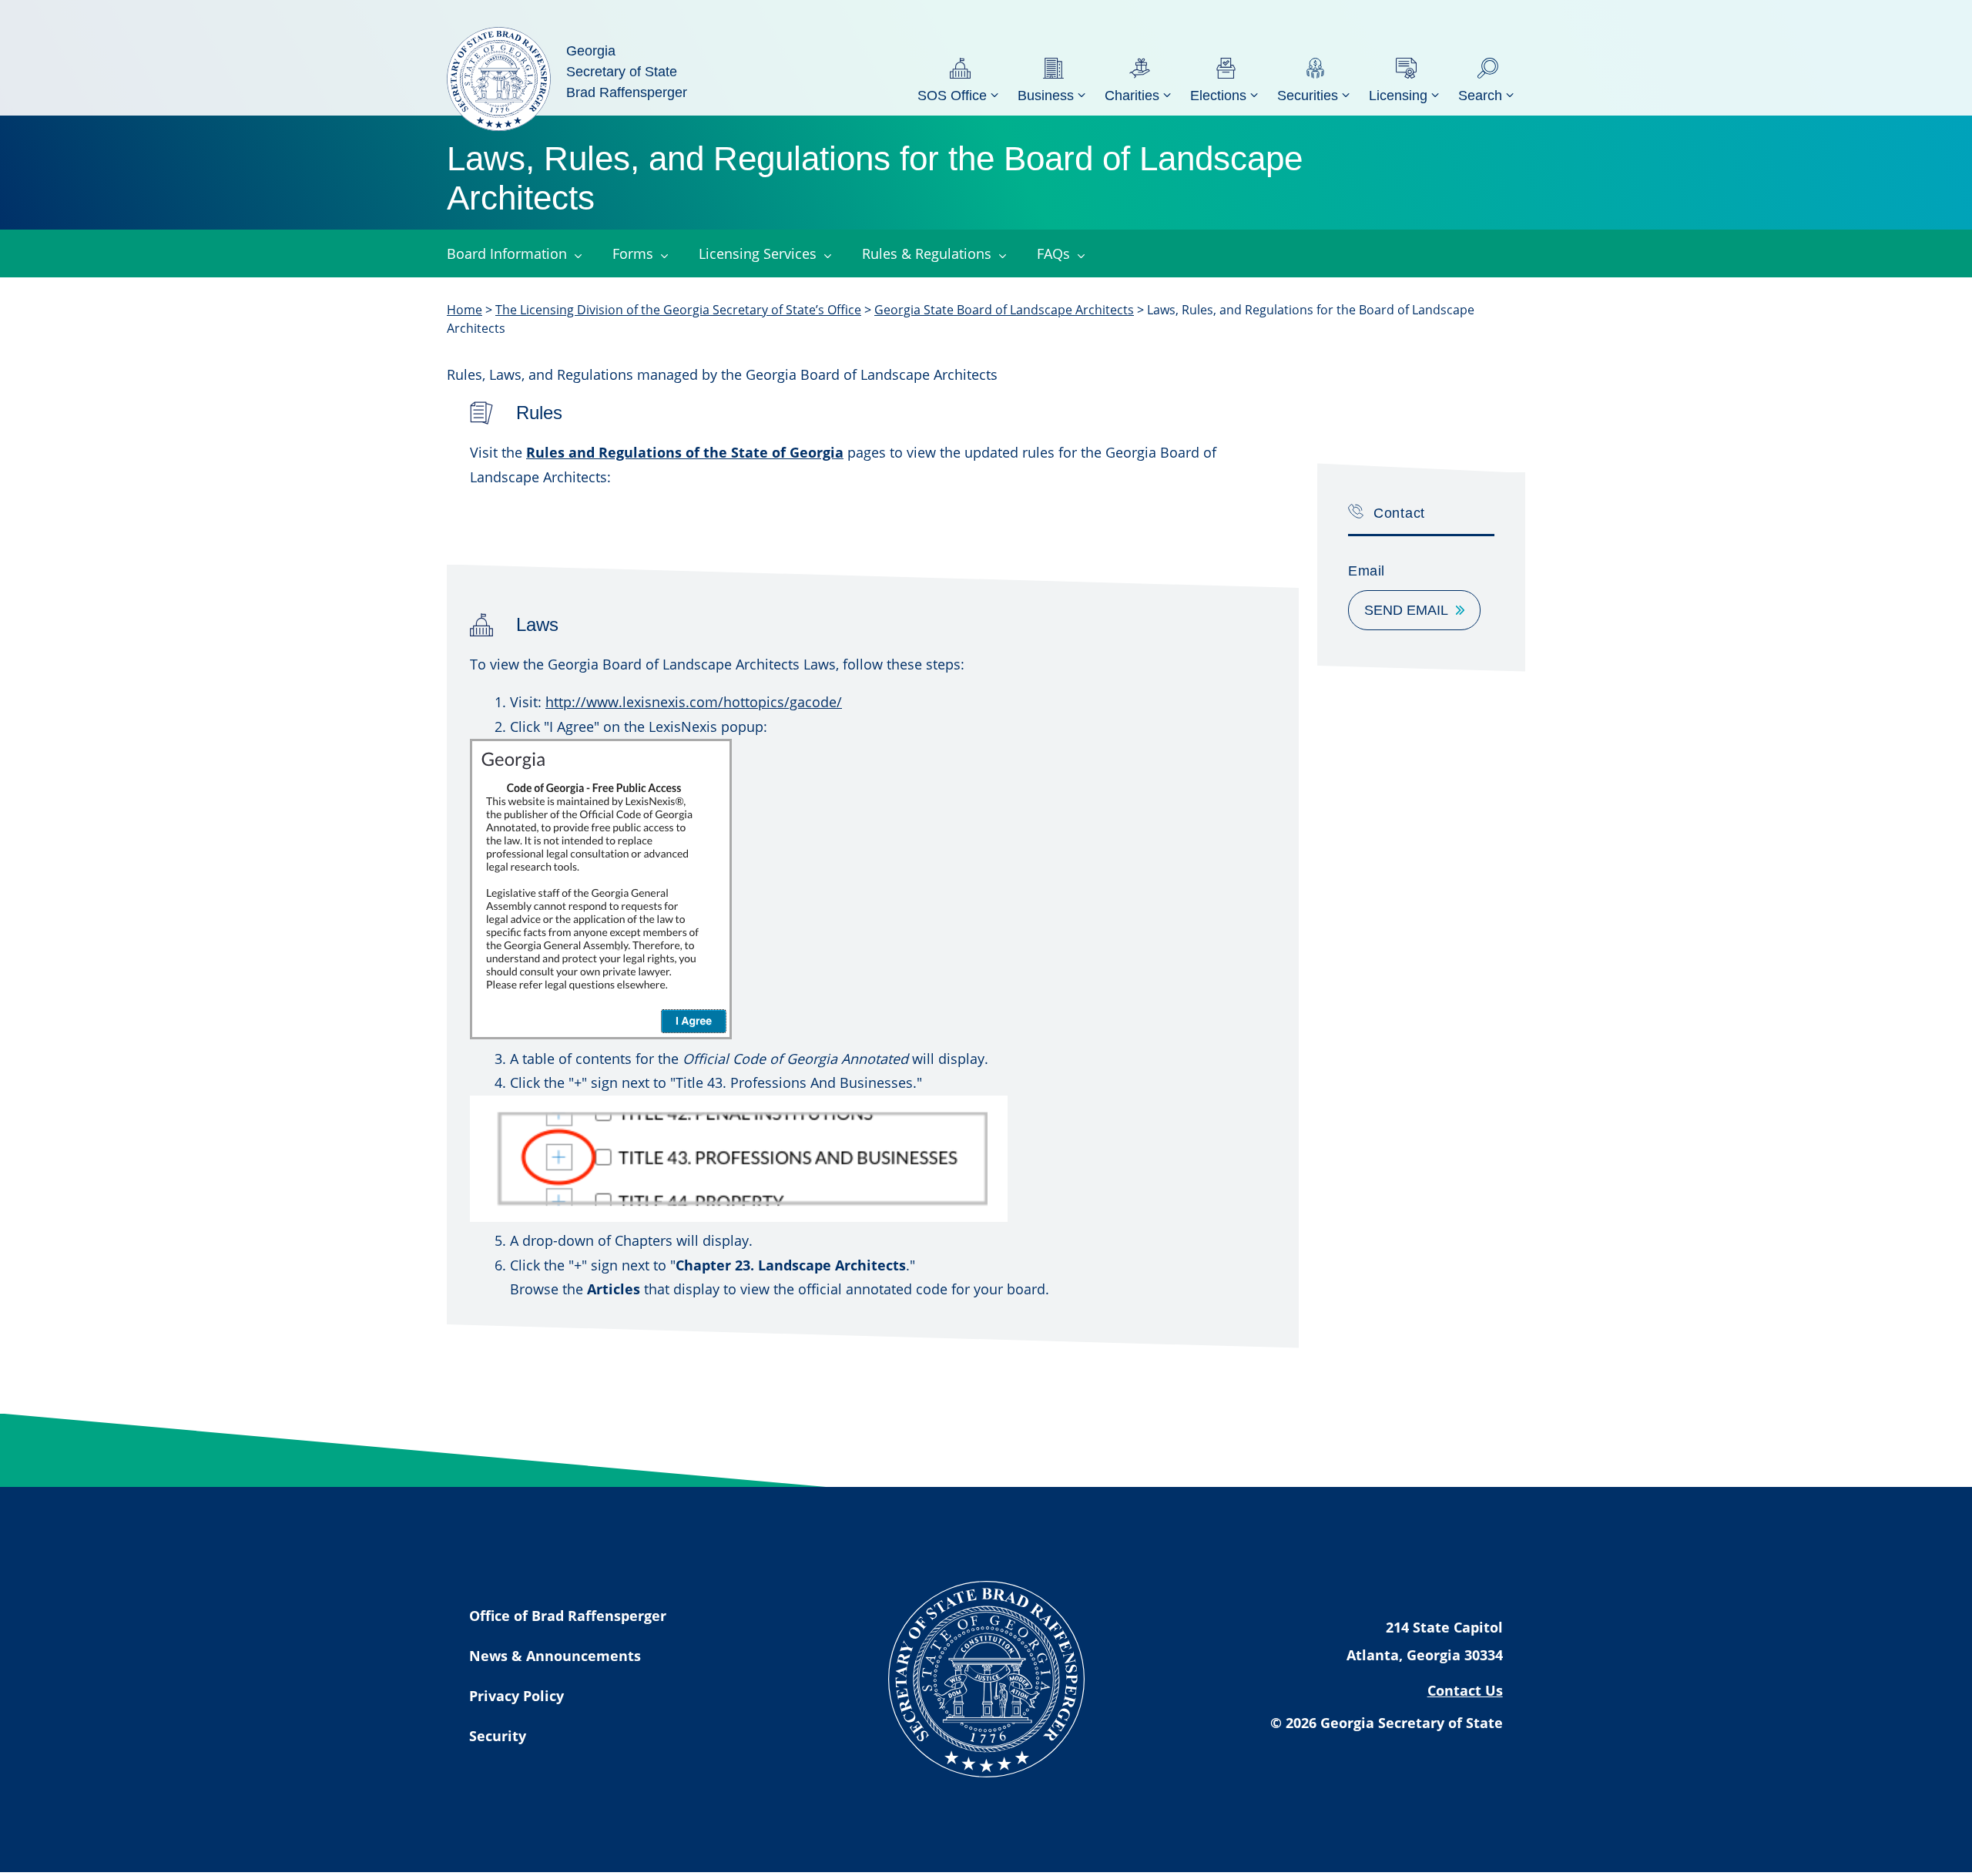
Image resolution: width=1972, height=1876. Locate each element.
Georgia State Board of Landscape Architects (1004, 310)
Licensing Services (758, 253)
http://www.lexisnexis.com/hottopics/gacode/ (694, 702)
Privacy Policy (516, 1696)
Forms (633, 253)
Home (464, 310)
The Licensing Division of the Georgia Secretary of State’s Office (678, 310)
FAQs (1053, 253)
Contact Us (1465, 1690)
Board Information (507, 253)
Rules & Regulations (927, 253)
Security (498, 1736)
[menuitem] (960, 79)
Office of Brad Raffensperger (568, 1616)
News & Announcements (555, 1656)
